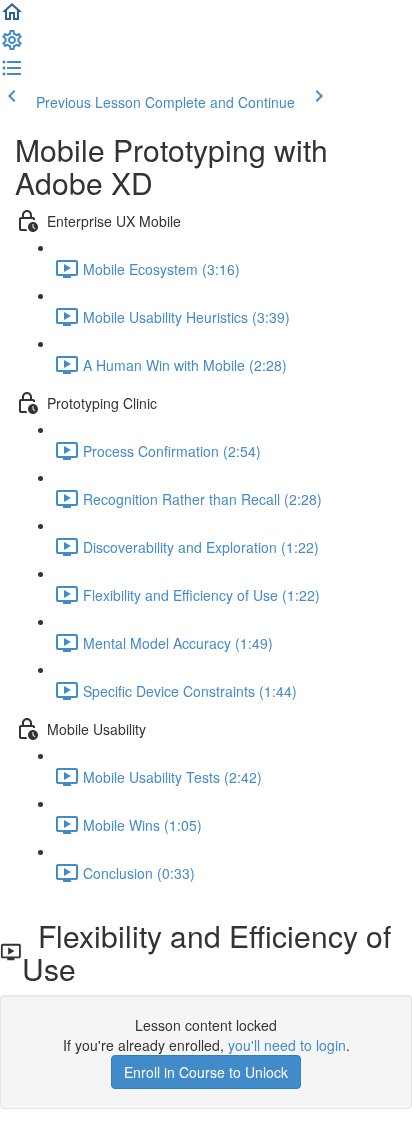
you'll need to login (287, 1045)
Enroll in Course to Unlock (206, 1072)
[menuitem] (12, 46)
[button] (12, 18)
